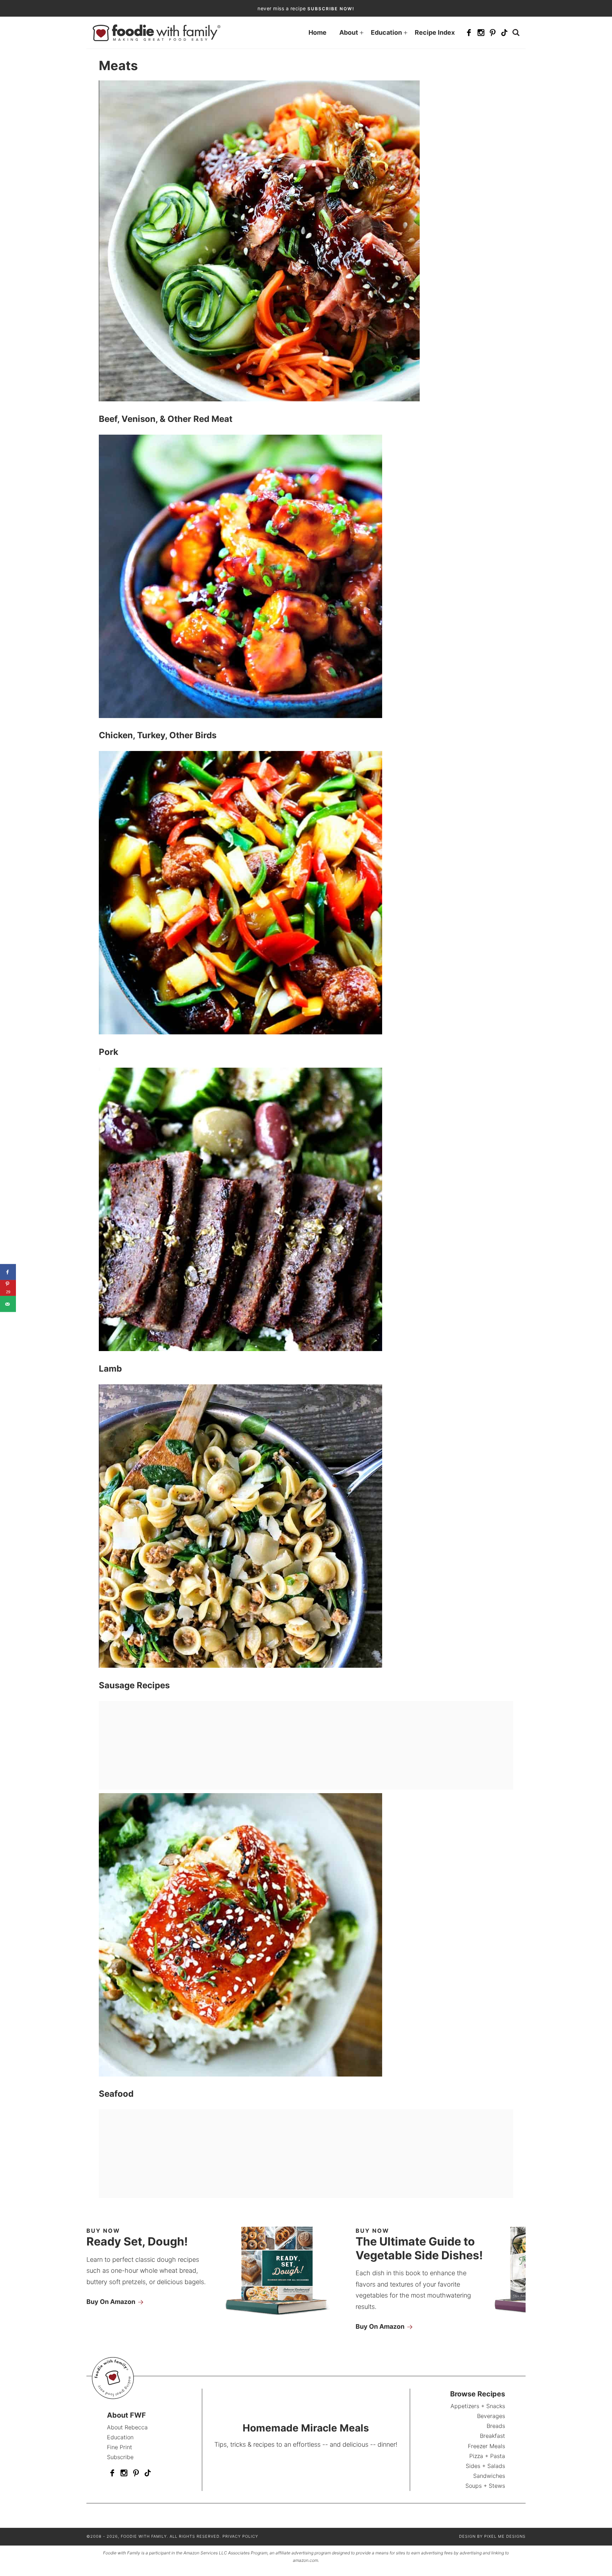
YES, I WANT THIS (360, 1347)
